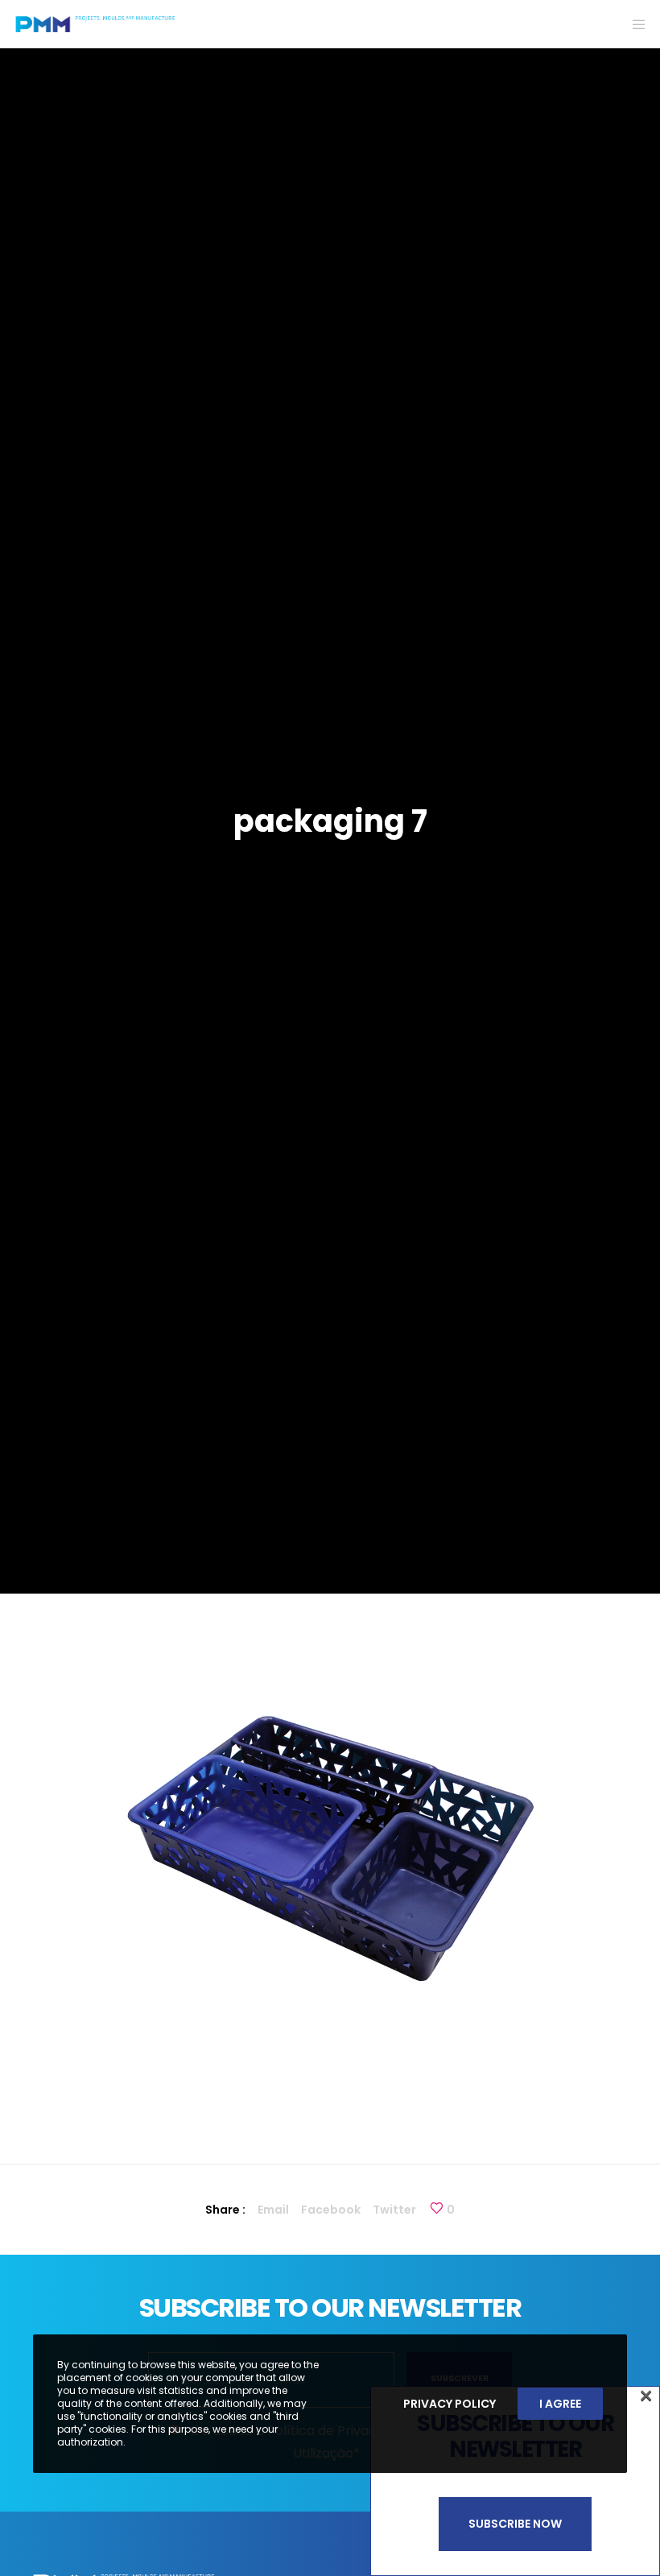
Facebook (331, 2210)
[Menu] (633, 24)
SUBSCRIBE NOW (515, 2524)
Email (273, 2210)
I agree (560, 2404)
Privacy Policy (450, 2404)
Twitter (394, 2210)
